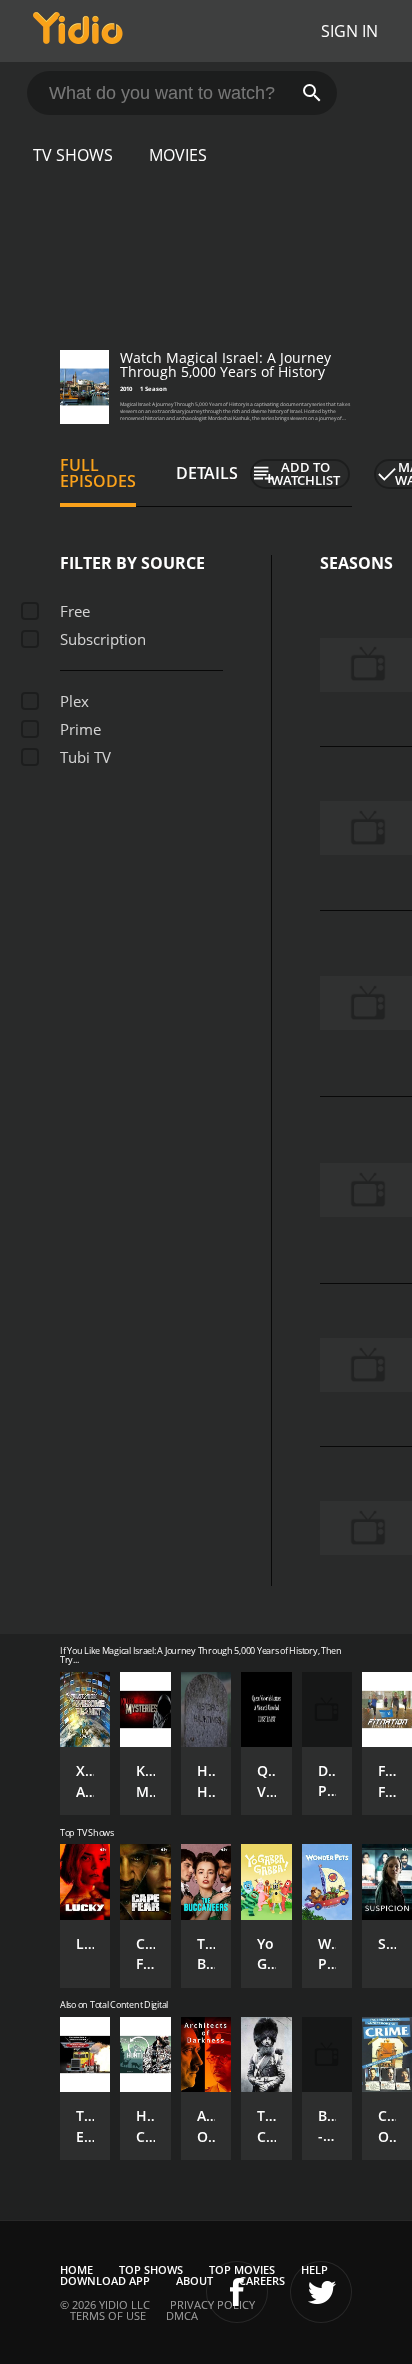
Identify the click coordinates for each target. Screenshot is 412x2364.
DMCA (182, 2315)
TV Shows (73, 155)
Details (207, 473)
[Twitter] (321, 2292)
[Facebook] (237, 2292)
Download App (105, 2280)
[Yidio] (78, 31)
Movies (178, 155)
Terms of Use (108, 2315)
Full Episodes (98, 473)
